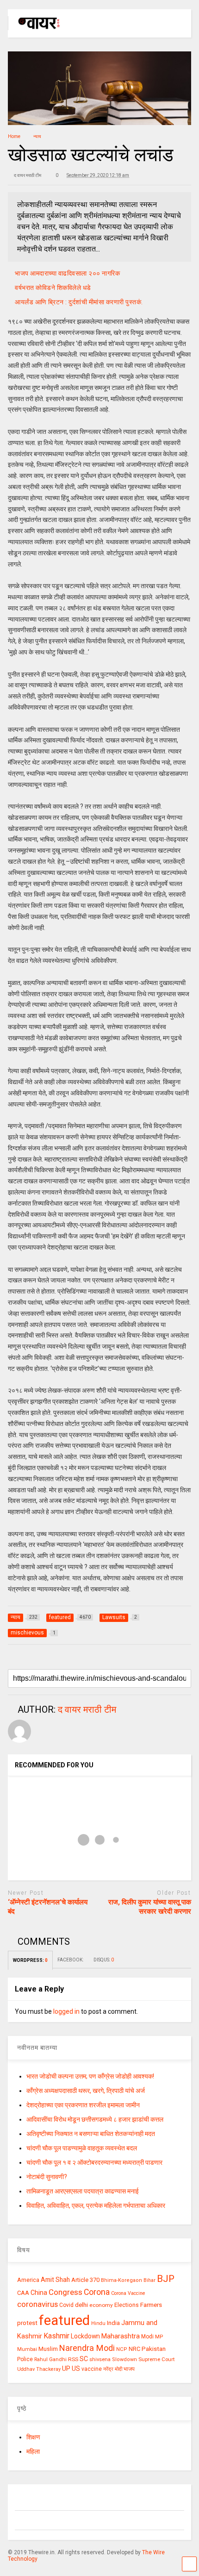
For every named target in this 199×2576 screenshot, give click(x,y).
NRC (134, 2349)
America (28, 2280)
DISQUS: (104, 1960)
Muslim (48, 2349)
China (39, 2293)
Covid (66, 2305)
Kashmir (56, 2336)
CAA (23, 2293)
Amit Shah (55, 2280)
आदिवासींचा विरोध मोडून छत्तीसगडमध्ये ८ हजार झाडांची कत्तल (95, 2119)
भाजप (129, 2369)
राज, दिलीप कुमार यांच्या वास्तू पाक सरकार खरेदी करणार (150, 1907)
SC (84, 2359)
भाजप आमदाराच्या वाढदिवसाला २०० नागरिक (67, 273)
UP (66, 2369)
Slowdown (124, 2359)
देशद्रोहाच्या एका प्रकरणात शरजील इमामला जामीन (83, 2105)
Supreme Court (156, 2359)
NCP (122, 2349)
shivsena (100, 2359)
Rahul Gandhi (50, 2359)
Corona (97, 2292)
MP (159, 2337)
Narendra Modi (87, 2348)
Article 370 (85, 2280)
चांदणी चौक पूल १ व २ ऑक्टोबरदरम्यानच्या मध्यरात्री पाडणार (94, 2162)
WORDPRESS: (30, 1960)
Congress (65, 2292)
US (76, 2369)
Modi (147, 2337)
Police (25, 2359)
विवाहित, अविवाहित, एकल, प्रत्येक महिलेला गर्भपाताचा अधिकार (96, 2205)
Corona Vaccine (128, 2293)
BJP (166, 2279)
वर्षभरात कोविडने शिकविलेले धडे (53, 288)
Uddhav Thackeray (39, 2369)
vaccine (92, 2369)
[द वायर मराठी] (34, 31)
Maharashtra (121, 2336)
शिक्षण (33, 2437)
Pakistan (154, 2349)
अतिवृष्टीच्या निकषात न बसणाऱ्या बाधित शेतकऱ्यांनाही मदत (91, 2134)
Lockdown (85, 2336)
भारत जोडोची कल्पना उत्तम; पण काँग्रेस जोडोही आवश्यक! (90, 2076)
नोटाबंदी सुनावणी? (47, 2177)
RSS (73, 2359)
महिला (33, 2451)
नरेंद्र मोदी (113, 2369)
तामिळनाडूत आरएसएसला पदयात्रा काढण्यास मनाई (83, 2191)
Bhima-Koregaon (121, 2280)
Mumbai (27, 2349)
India (113, 2323)
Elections (127, 2305)
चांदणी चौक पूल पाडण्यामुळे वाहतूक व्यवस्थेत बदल (82, 2148)
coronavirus (37, 2304)
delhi (81, 2305)
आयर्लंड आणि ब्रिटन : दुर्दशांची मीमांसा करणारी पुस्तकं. (79, 302)
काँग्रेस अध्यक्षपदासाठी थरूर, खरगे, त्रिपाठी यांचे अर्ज (86, 2091)
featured (64, 2320)
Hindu (98, 2323)
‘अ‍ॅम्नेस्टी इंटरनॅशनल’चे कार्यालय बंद (48, 1907)
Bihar (149, 2280)
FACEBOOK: (71, 1960)
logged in (66, 2011)
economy (101, 2305)
